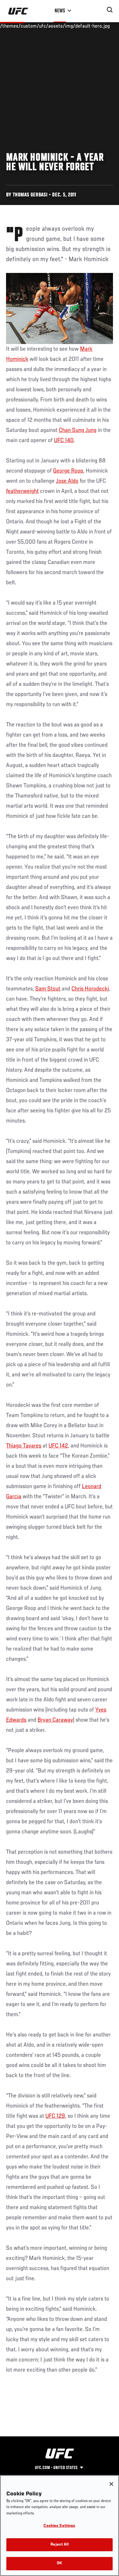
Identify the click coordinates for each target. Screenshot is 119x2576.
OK (59, 2563)
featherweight (22, 491)
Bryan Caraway (55, 1720)
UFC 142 (58, 1446)
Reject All (59, 2545)
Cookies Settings (59, 2526)
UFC (60, 440)
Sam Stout (48, 989)
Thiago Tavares (24, 1446)
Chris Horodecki (90, 989)
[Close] (111, 2484)
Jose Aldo (67, 481)
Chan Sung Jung (78, 430)
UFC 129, (56, 2116)
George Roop (68, 471)
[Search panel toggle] (110, 10)
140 (69, 440)
